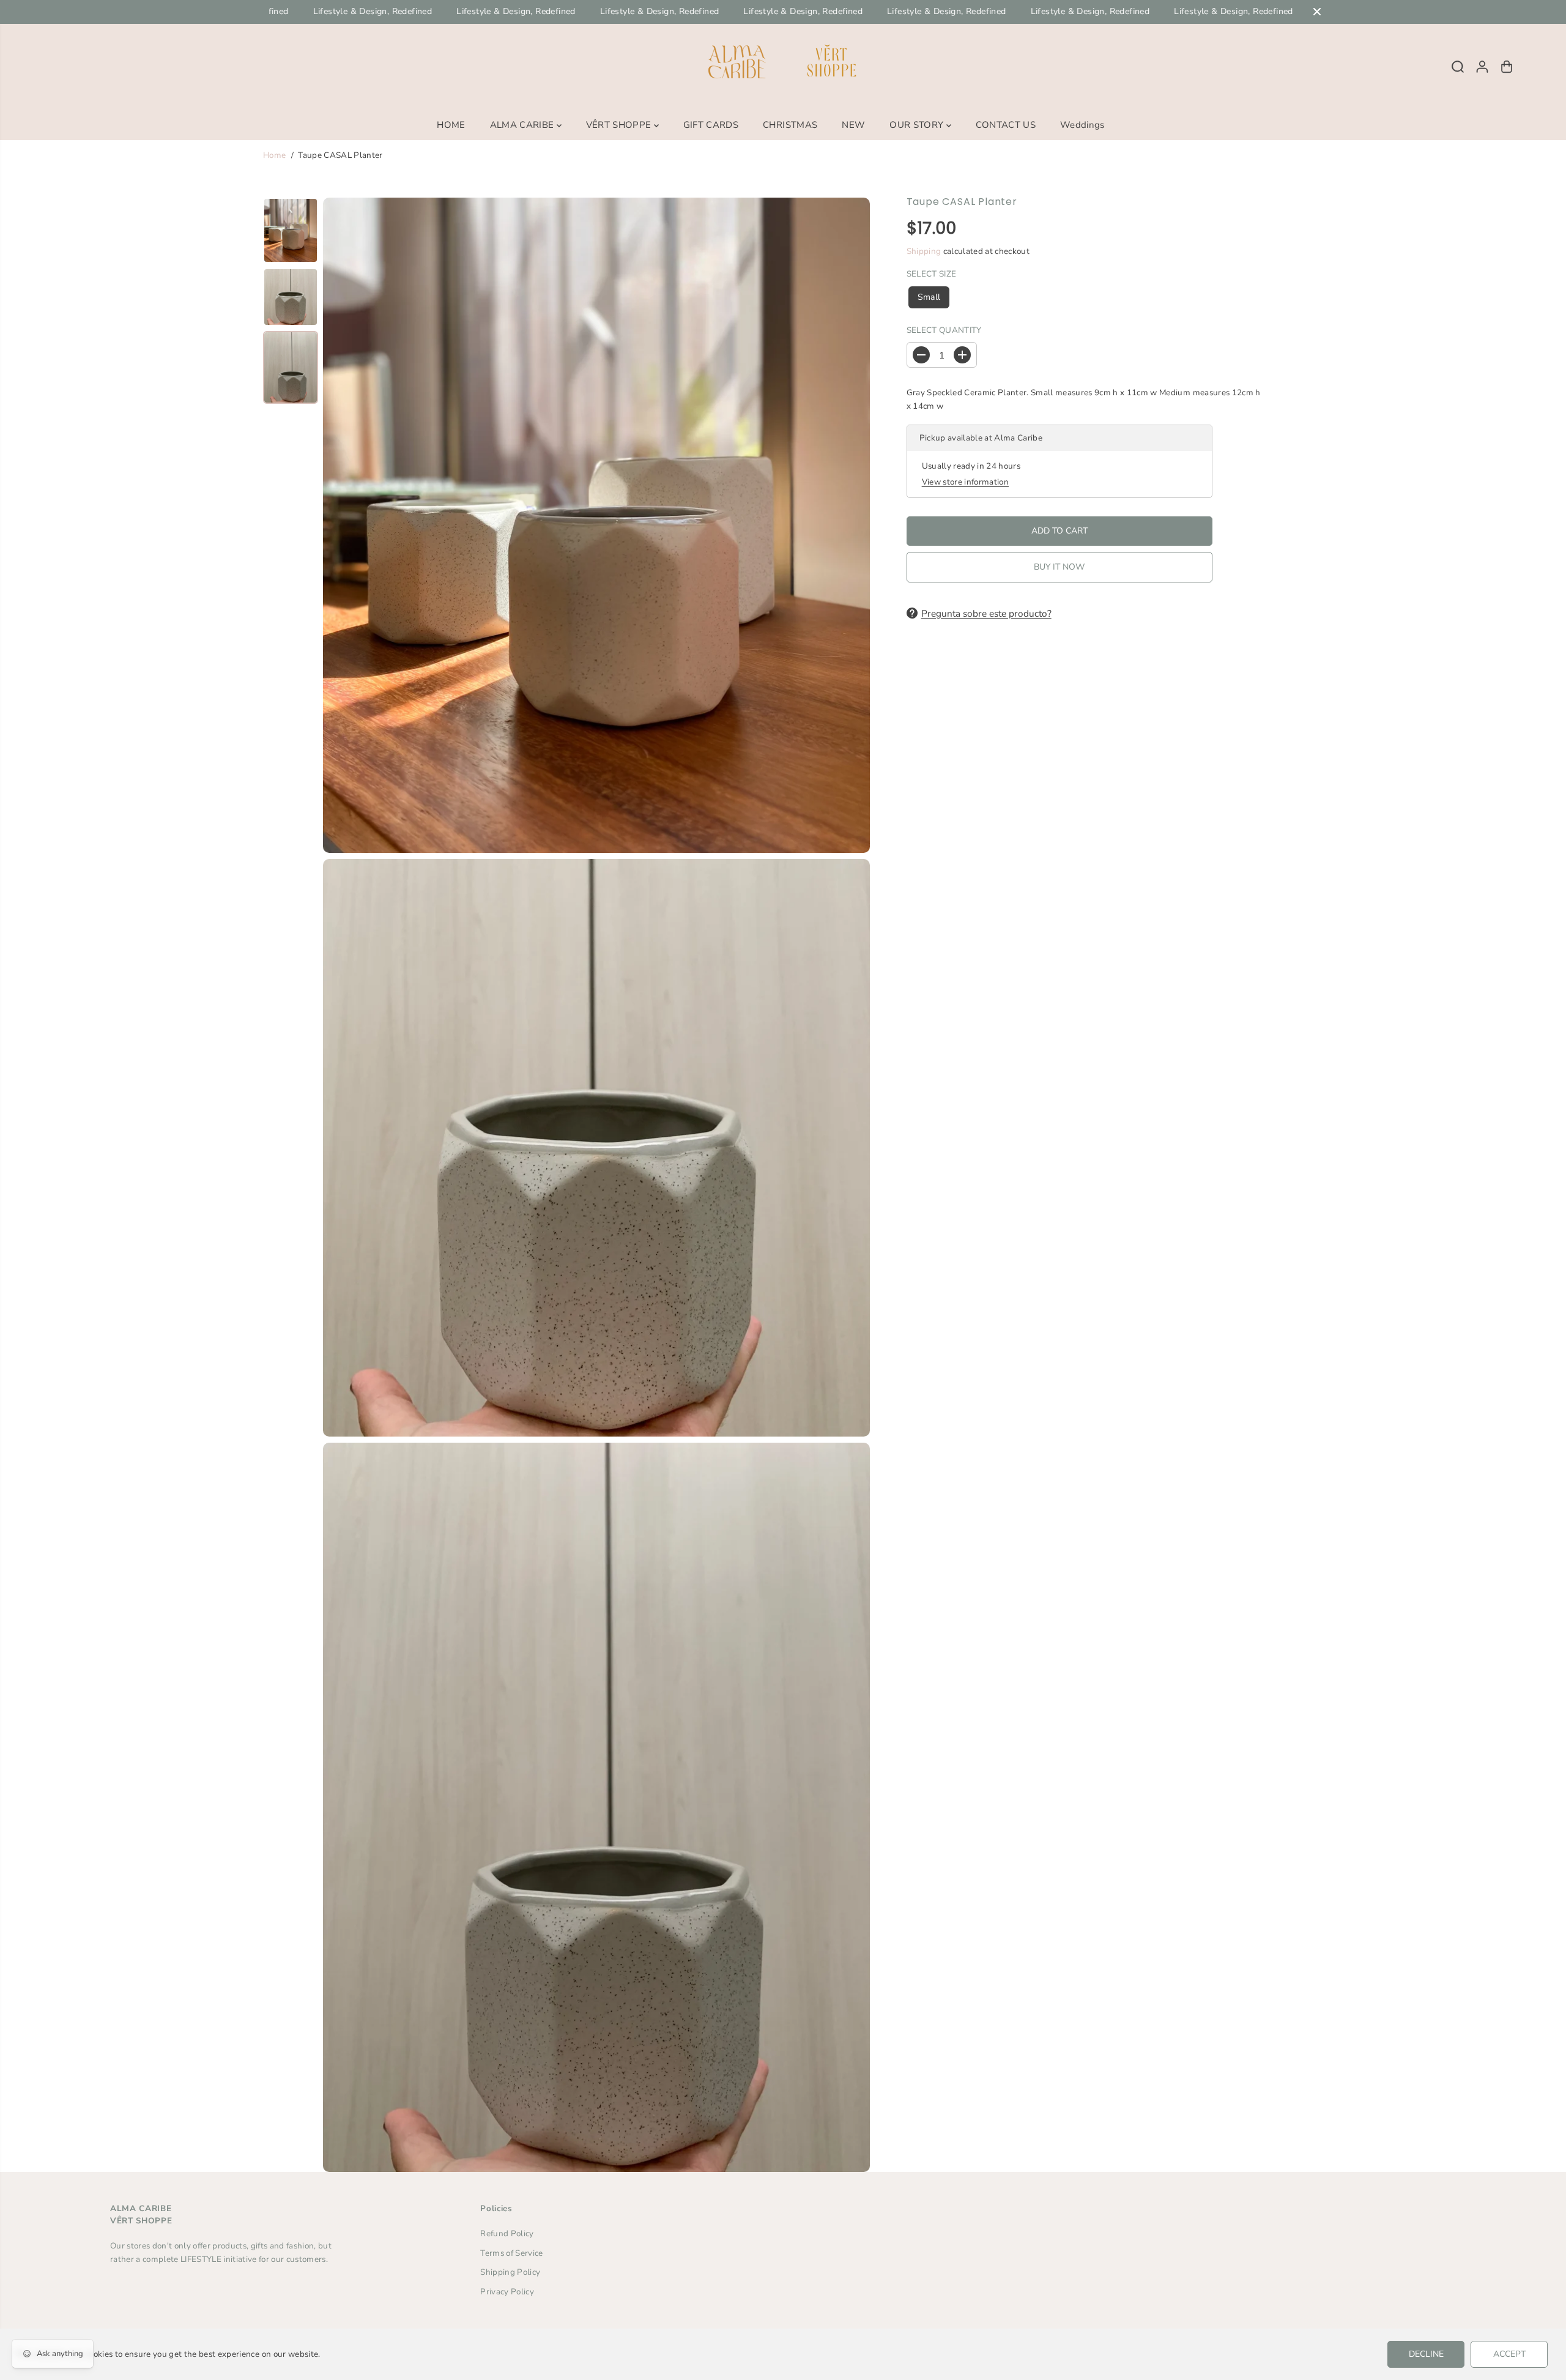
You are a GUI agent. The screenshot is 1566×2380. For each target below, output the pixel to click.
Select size (932, 274)
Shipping (924, 251)
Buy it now (1059, 567)
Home (274, 155)
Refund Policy (507, 2233)
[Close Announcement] (1317, 12)
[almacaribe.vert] (783, 67)
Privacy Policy (507, 2292)
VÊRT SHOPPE (620, 125)
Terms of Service (511, 2253)
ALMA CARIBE (523, 125)
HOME (451, 125)
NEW (853, 125)
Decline (1426, 2354)
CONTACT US (1006, 125)
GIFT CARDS (711, 125)
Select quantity (944, 330)
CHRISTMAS (790, 125)
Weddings (1082, 125)
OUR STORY (918, 125)
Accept (1509, 2354)
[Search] (1458, 67)
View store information (965, 482)
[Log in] (1482, 67)
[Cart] (1507, 67)
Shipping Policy (510, 2272)
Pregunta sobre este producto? (986, 613)
